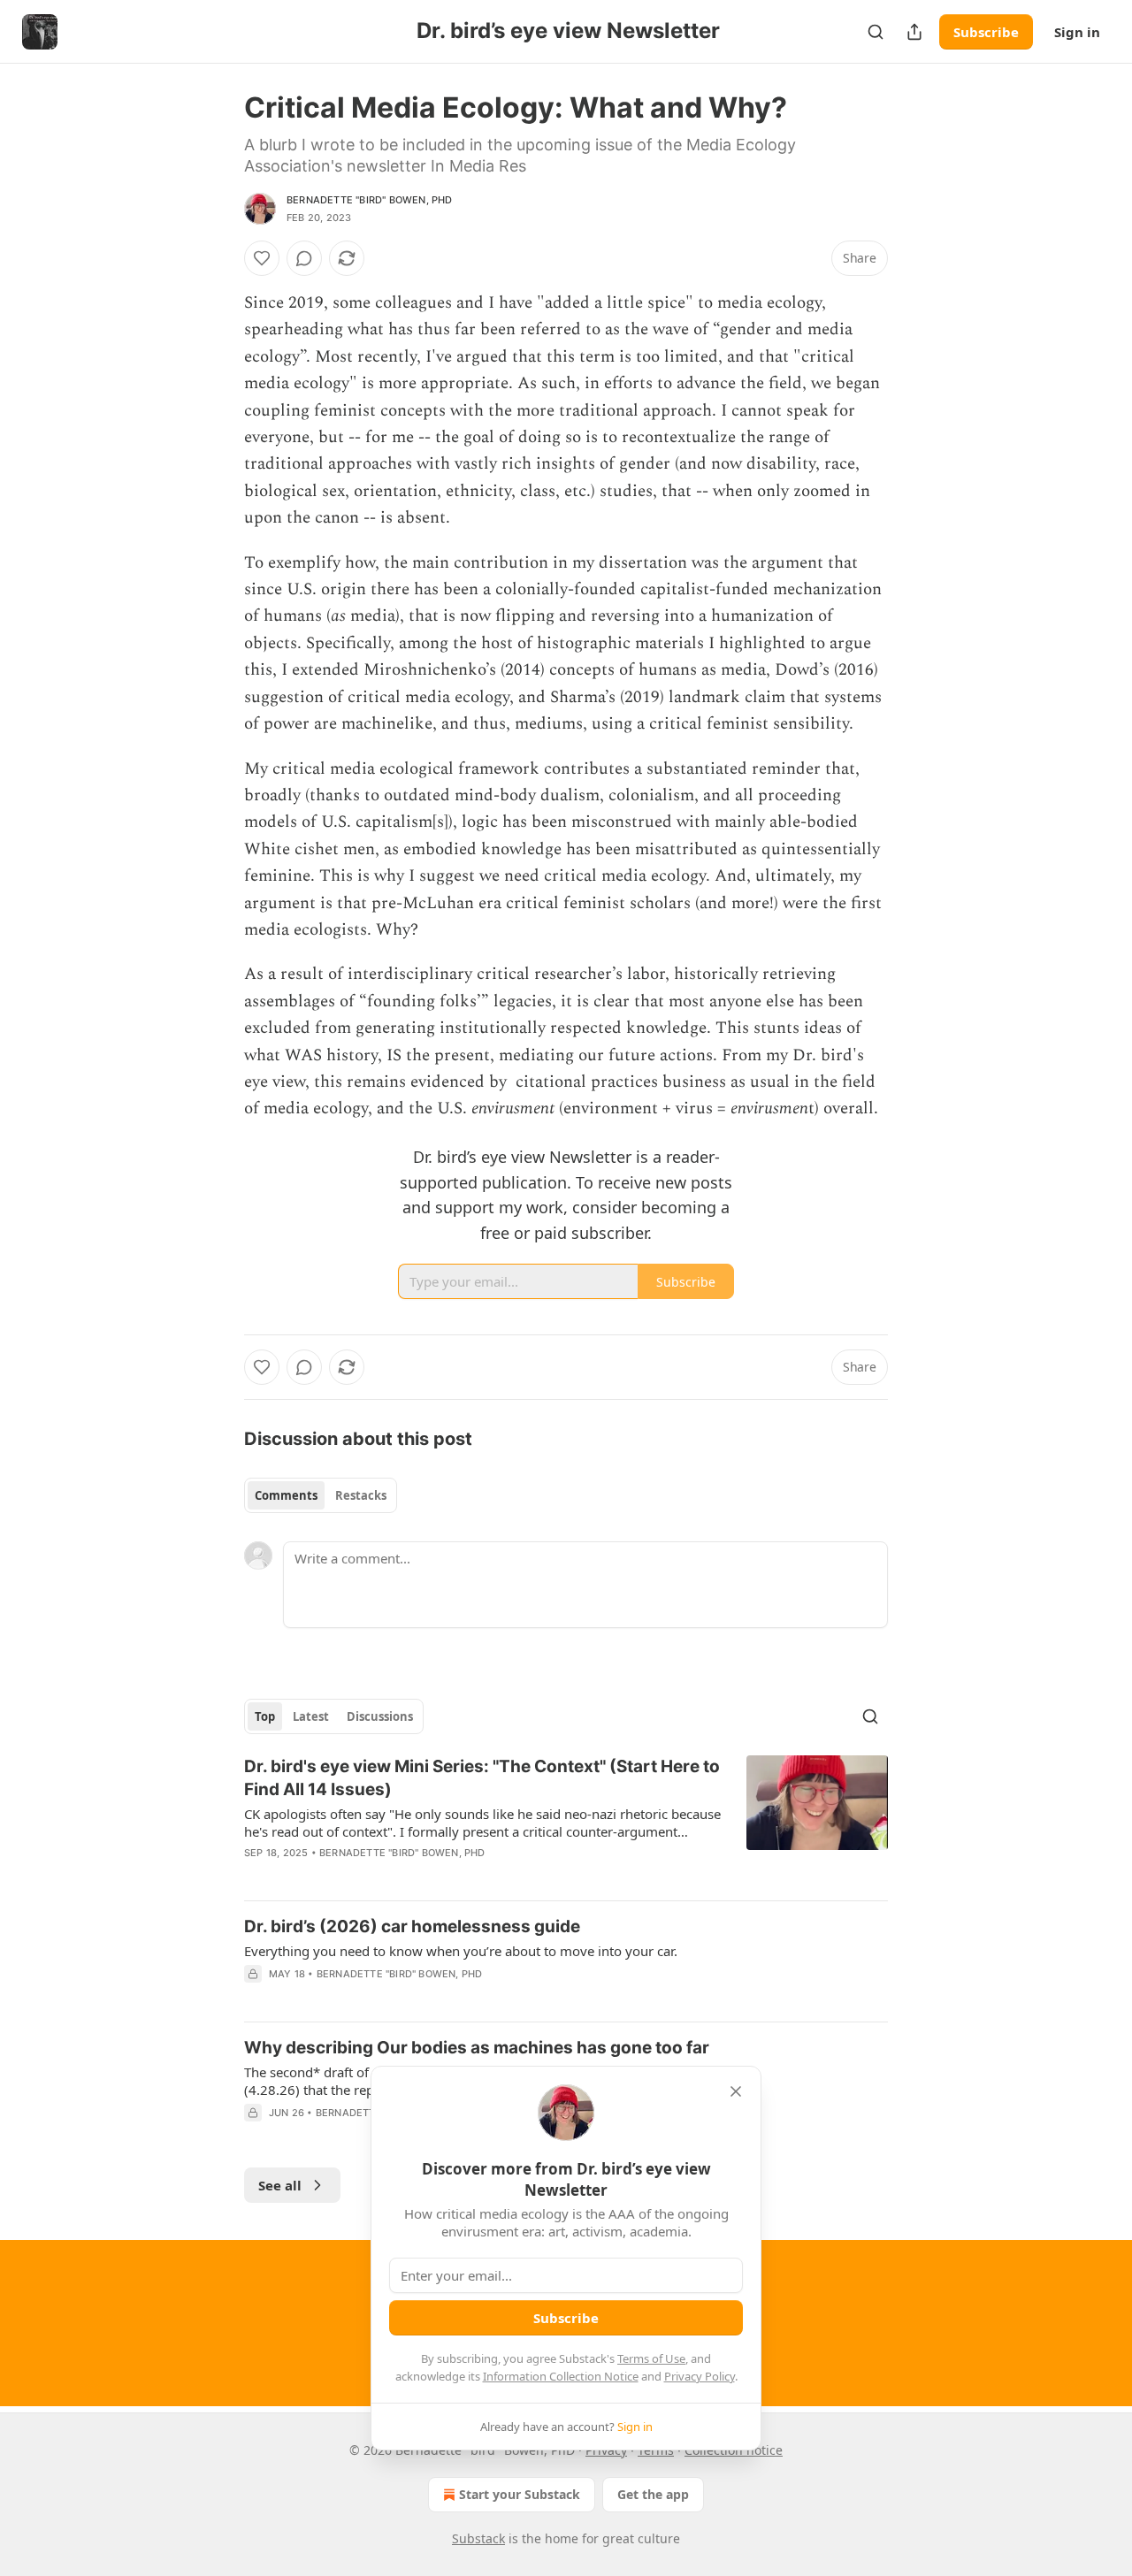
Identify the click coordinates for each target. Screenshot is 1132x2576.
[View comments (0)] (304, 258)
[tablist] (321, 1495)
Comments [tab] (286, 1495)
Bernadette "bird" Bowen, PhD (370, 200)
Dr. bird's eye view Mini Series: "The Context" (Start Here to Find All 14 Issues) (482, 1778)
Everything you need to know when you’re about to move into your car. (461, 1951)
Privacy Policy (700, 2376)
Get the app (653, 2494)
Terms (656, 2450)
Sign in (1077, 32)
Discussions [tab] (380, 1716)
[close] (736, 2091)
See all (280, 2185)
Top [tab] (265, 1716)
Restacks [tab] (361, 1495)
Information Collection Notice (561, 2376)
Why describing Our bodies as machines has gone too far (477, 2048)
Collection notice (734, 2450)
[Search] (876, 32)
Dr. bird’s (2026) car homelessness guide (412, 1926)
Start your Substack (520, 2494)
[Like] (262, 258)
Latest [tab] (311, 1716)
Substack (478, 2538)
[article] (566, 1821)
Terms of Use (651, 2358)
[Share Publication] (914, 32)
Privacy (606, 2450)
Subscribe (986, 32)
